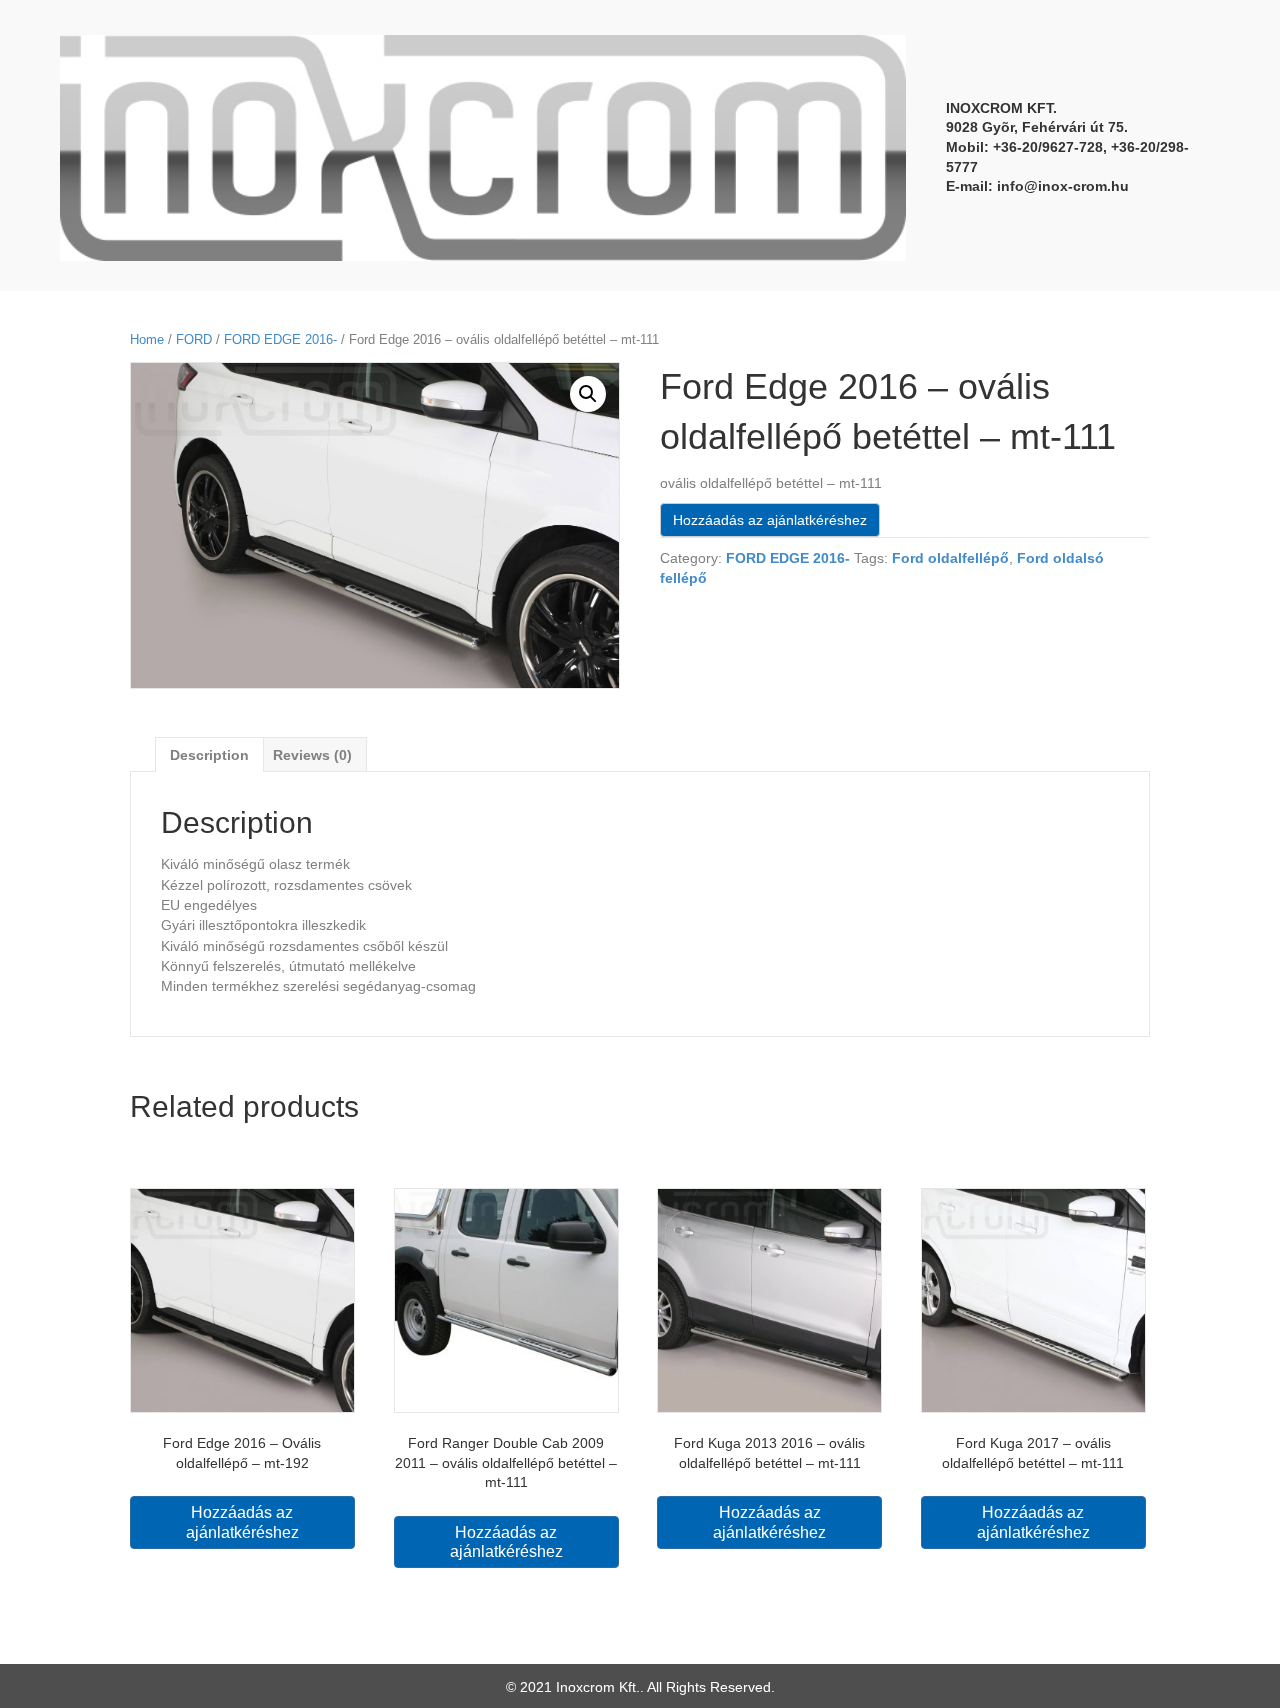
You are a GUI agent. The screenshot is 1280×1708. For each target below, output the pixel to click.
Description (209, 755)
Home (147, 339)
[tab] (209, 754)
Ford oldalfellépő (950, 558)
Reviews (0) (312, 755)
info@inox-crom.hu (1063, 186)
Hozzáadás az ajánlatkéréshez (770, 520)
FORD (194, 339)
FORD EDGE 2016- (280, 339)
